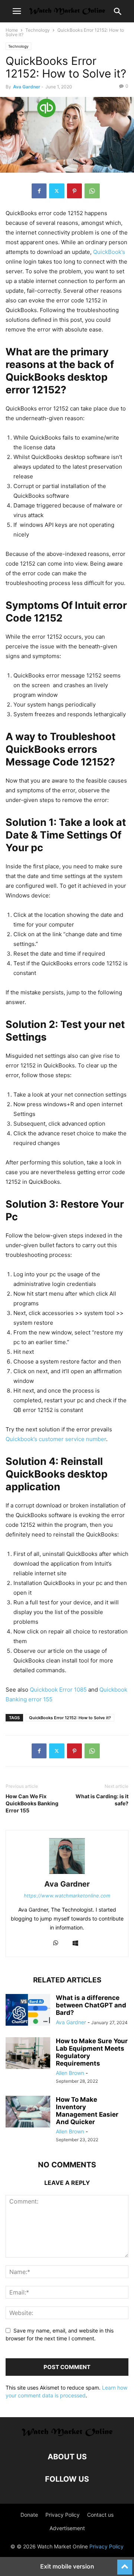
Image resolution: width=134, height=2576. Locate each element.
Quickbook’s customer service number (56, 1439)
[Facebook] (39, 191)
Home (12, 30)
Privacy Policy (63, 2515)
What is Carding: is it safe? (102, 1800)
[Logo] (67, 2434)
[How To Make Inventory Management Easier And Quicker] (28, 2113)
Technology (38, 30)
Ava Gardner (27, 87)
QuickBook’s (109, 252)
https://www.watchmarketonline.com (67, 1896)
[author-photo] (67, 1874)
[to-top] (125, 2564)
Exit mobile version (67, 2566)
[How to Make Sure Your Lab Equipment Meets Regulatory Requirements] (28, 2054)
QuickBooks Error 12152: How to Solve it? (70, 1718)
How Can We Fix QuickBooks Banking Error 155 (32, 1803)
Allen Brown (70, 2073)
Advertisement (67, 2528)
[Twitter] (57, 191)
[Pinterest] (74, 191)
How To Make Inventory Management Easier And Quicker (87, 2111)
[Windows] (75, 1943)
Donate (29, 2515)
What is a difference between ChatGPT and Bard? (91, 2005)
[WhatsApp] (92, 191)
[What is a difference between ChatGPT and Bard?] (28, 2011)
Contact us (100, 2515)
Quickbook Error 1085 (58, 1690)
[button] (17, 11)
